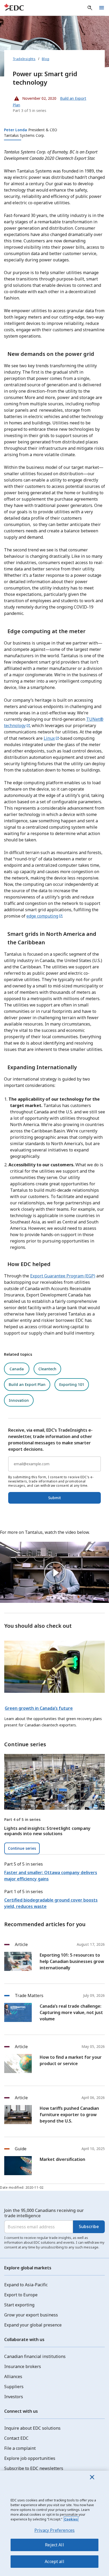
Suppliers (14, 2387)
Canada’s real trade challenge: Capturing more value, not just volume (71, 2012)
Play (54, 1572)
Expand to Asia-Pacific (26, 2285)
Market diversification (62, 2159)
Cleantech (47, 1369)
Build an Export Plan (27, 1384)
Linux (49, 738)
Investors (14, 2397)
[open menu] (102, 8)
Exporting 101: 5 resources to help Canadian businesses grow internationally (72, 1961)
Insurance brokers (23, 2366)
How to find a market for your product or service (71, 2060)
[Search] (90, 8)
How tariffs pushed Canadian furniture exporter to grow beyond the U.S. (69, 2115)
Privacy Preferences (54, 2530)
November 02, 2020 (35, 97)
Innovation (19, 1400)
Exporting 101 (72, 1384)
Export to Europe (21, 2295)
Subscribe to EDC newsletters (34, 2468)
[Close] (92, 2477)
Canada (17, 1369)
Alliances (13, 2377)
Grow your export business (31, 2315)
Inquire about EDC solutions (32, 2428)
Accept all (54, 2561)
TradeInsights (24, 59)
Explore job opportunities (30, 2458)
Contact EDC (16, 2438)
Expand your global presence (33, 2325)
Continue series (22, 1848)
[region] (54, 2523)
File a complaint (20, 2448)
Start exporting (19, 2305)
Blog (46, 59)
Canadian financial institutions (35, 2356)
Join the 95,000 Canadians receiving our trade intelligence (44, 2213)
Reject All (54, 2545)
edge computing (42, 916)
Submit (54, 1498)
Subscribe (89, 2226)
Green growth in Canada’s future (39, 1708)
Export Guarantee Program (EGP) (63, 1276)
